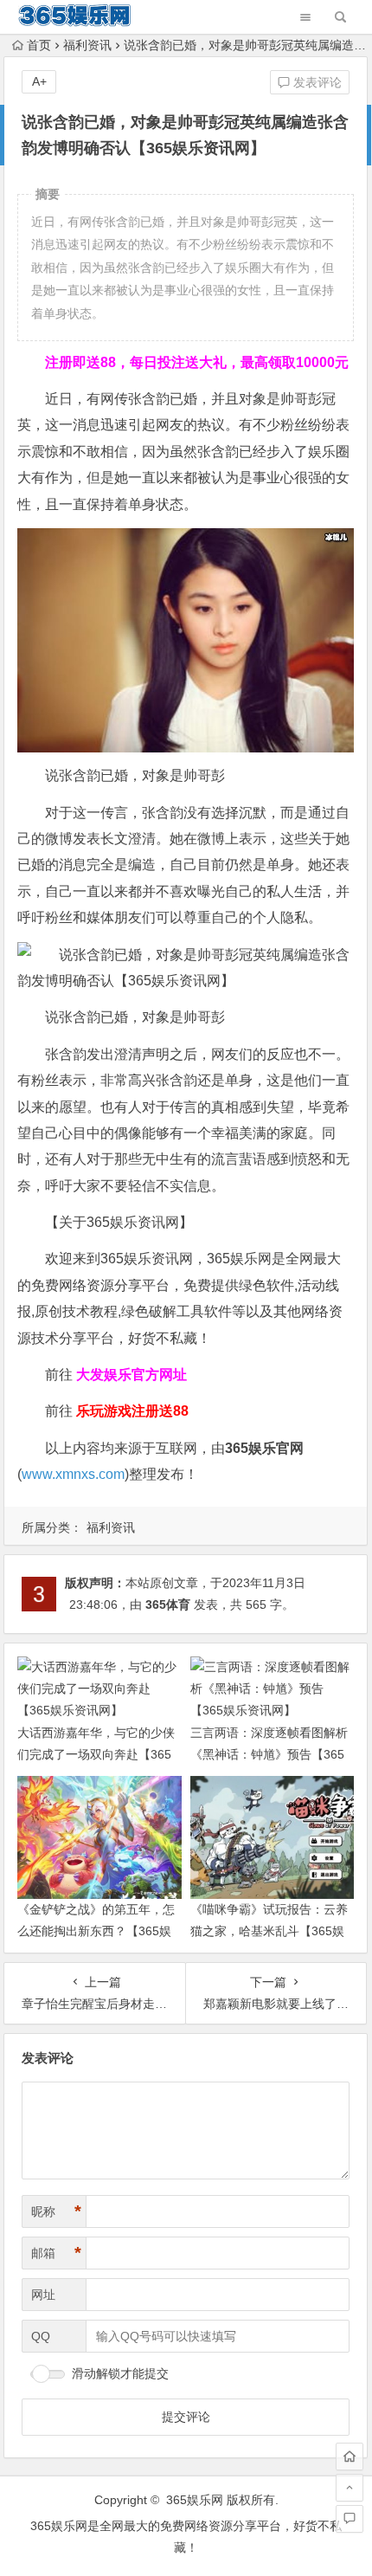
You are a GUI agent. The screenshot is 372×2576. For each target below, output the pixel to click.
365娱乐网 (195, 2500)
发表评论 (316, 82)
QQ (41, 2336)
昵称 (56, 2211)
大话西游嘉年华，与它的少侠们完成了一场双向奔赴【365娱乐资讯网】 (96, 1754)
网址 (43, 2295)
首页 (39, 45)
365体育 (168, 1604)
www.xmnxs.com (73, 1474)
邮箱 (56, 2253)
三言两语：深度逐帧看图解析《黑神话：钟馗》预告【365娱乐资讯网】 (269, 1754)
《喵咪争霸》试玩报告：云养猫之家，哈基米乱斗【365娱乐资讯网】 (269, 1931)
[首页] (350, 2457)
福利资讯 (87, 45)
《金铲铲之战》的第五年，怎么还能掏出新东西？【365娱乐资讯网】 (96, 1931)
